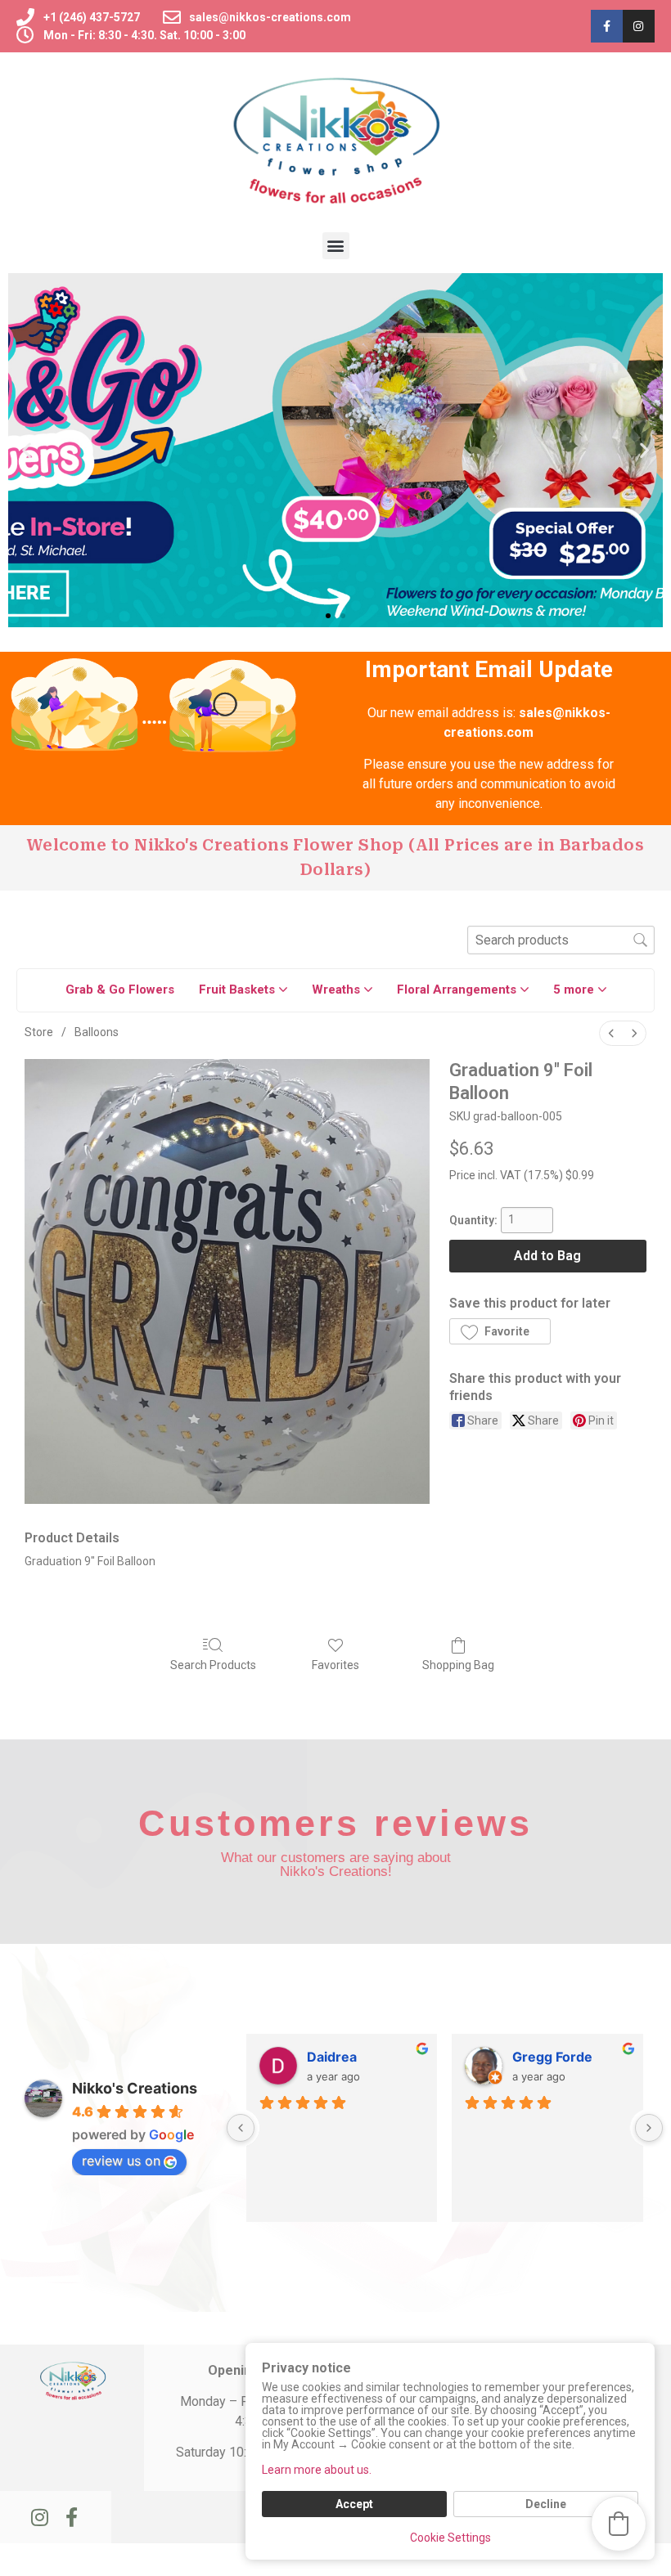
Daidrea (332, 2057)
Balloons (97, 1032)
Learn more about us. (317, 2470)
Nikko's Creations (135, 2088)
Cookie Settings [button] (450, 2538)
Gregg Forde (552, 2057)
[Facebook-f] (607, 26)
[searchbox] (561, 940)
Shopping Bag (458, 1665)
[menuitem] (611, 1033)
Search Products (213, 1665)
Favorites (335, 1665)
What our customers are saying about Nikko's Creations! (336, 1865)
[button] (336, 246)
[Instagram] (639, 26)
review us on (121, 2161)
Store (39, 1032)
